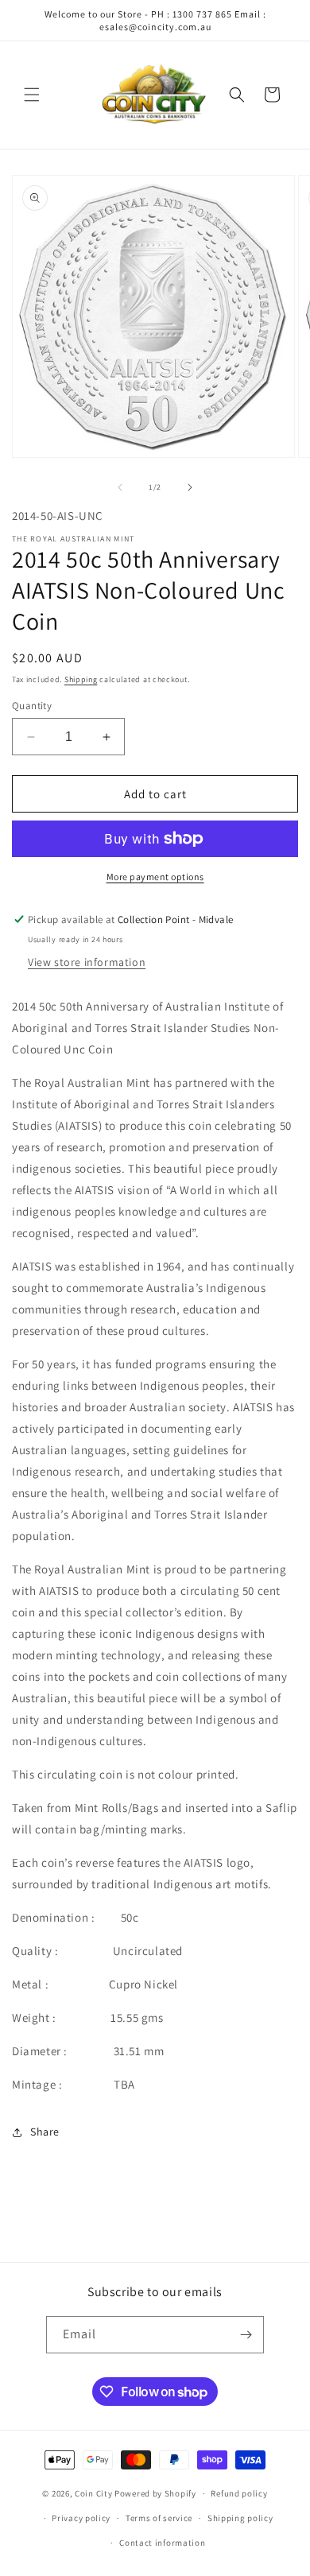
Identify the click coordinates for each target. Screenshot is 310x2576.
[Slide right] (190, 487)
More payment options (155, 877)
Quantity (32, 706)
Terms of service (159, 2518)
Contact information (162, 2543)
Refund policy (239, 2493)
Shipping (81, 679)
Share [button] (45, 2132)
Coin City (93, 2493)
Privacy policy (81, 2518)
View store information (87, 962)
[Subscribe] (246, 2335)
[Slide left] (120, 487)
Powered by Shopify (155, 2493)
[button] (32, 95)
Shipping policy (240, 2518)
